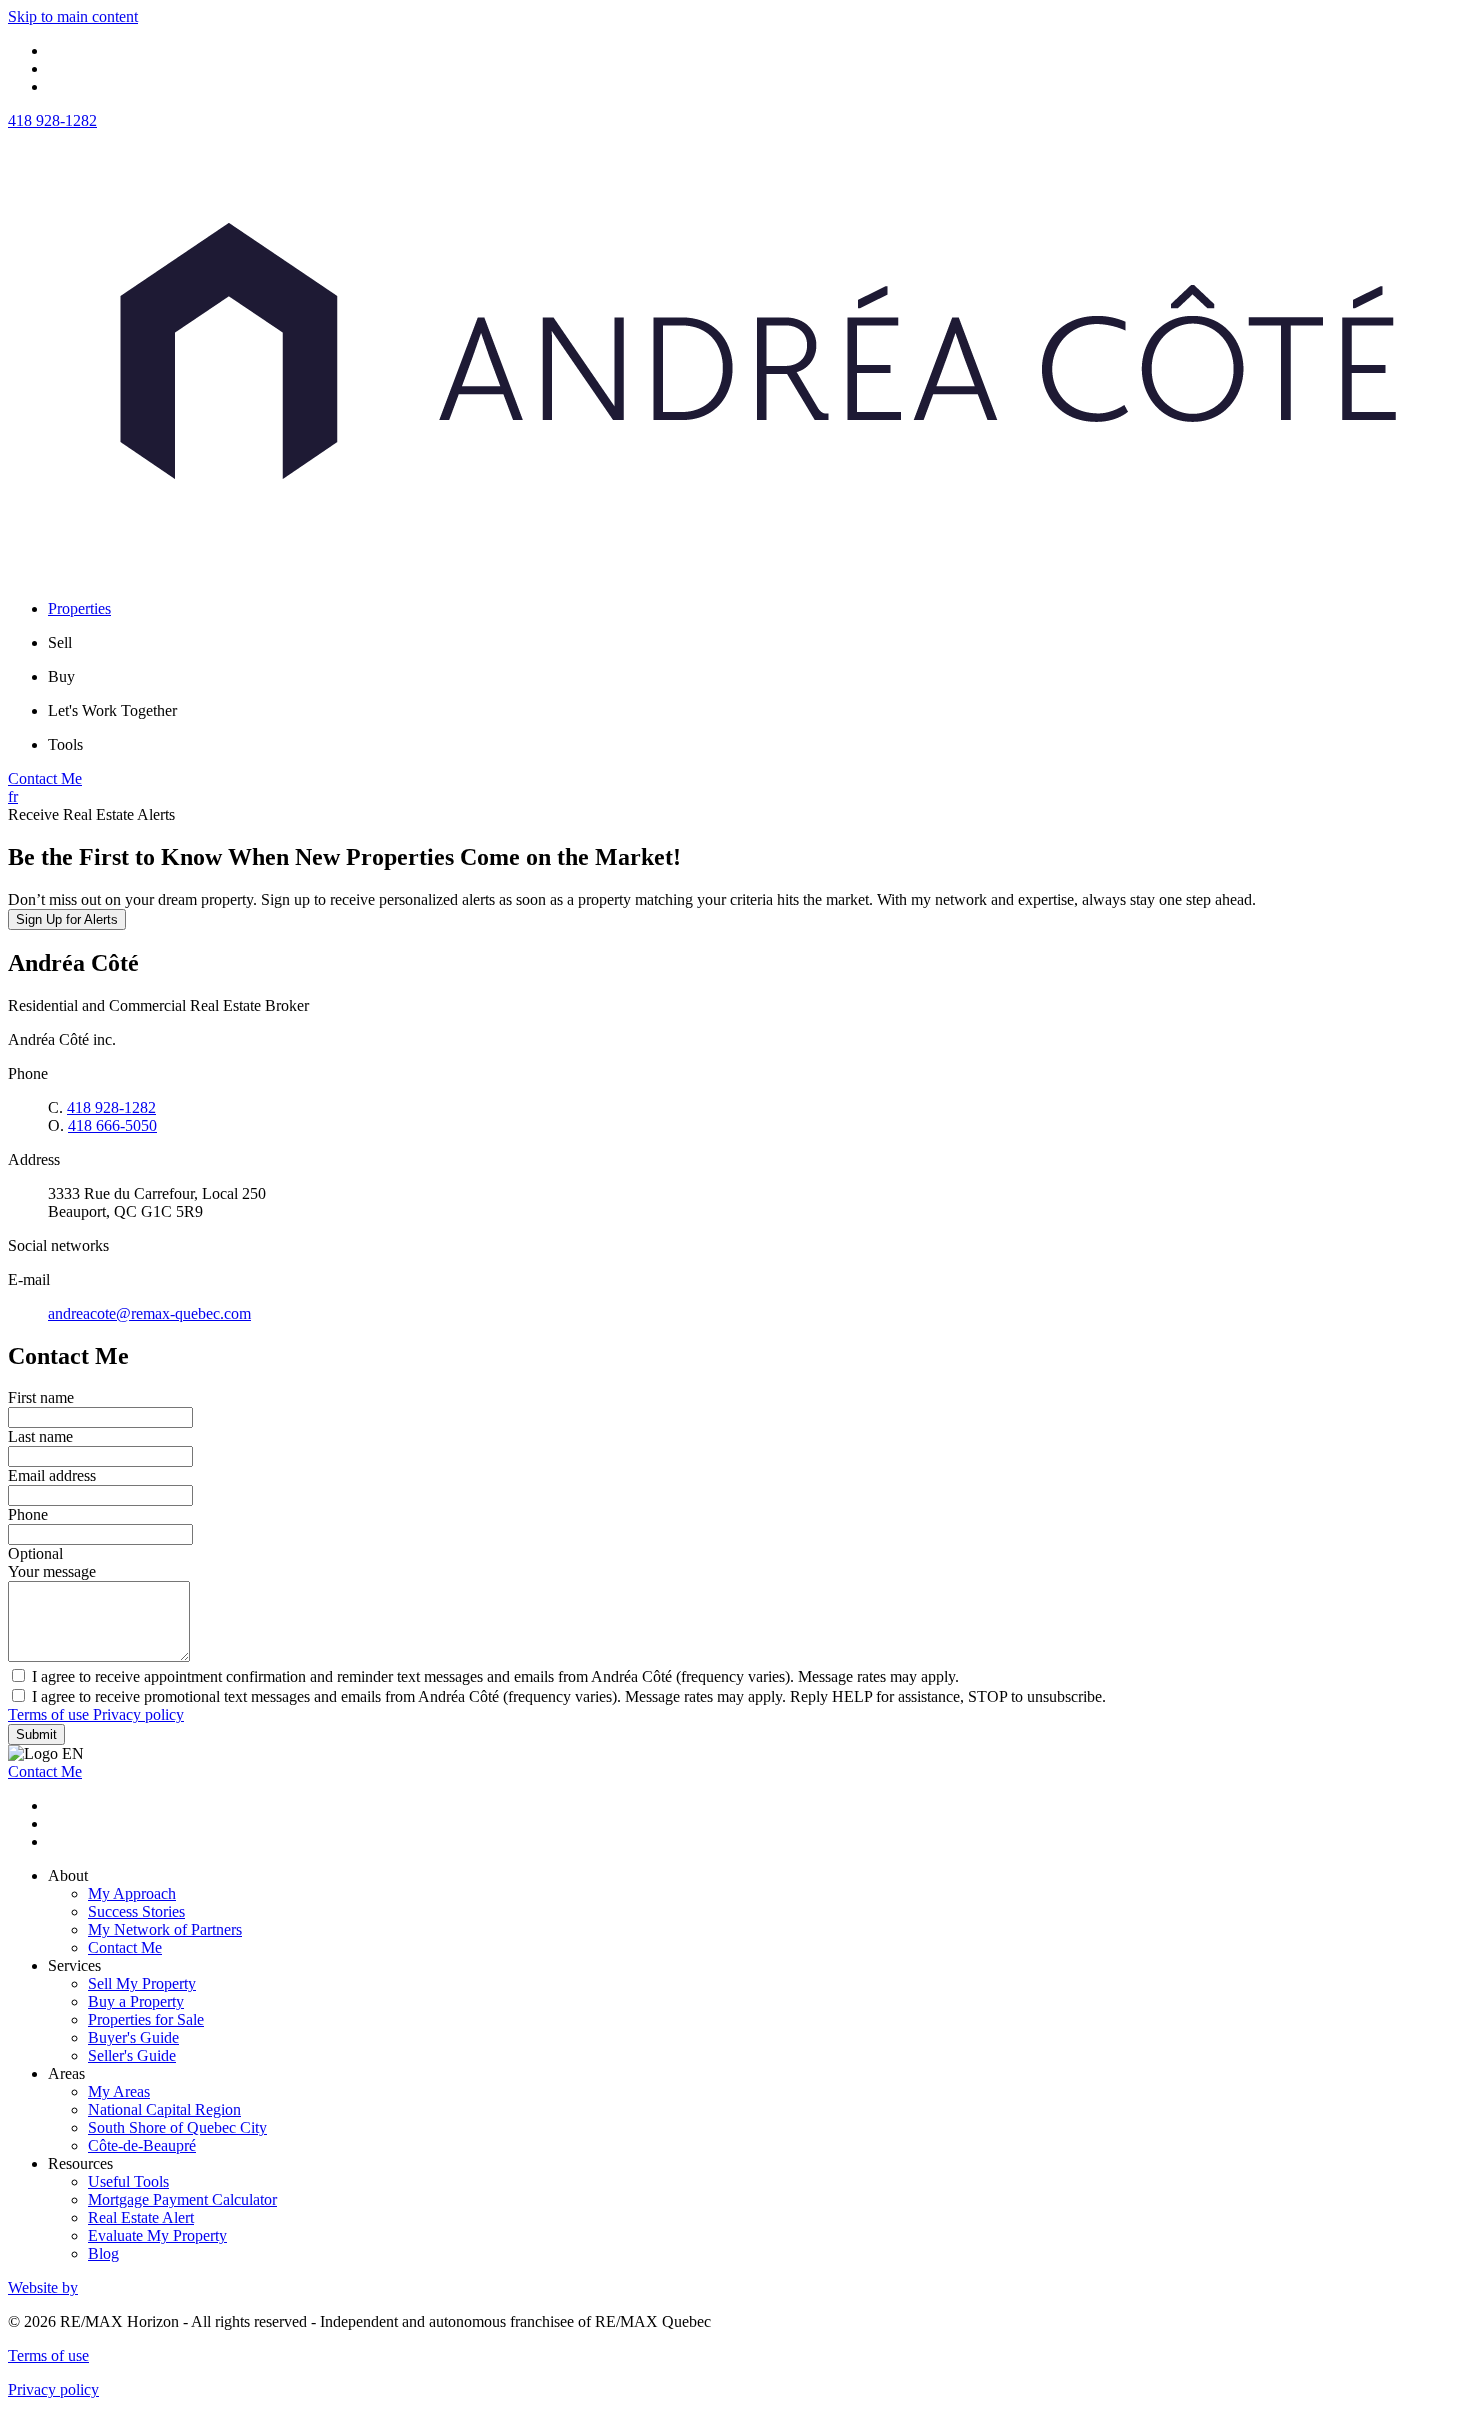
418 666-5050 (112, 1125)
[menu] (755, 643)
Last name (40, 1436)
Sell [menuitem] (60, 642)
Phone (28, 1514)
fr (13, 796)
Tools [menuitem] (65, 744)
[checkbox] (735, 1676)
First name (41, 1397)
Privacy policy (138, 1714)
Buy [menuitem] (61, 676)
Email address (52, 1475)
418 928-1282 (52, 120)
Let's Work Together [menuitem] (112, 710)
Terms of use (50, 1714)
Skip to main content (73, 16)
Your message (52, 1571)
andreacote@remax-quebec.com (149, 1313)
